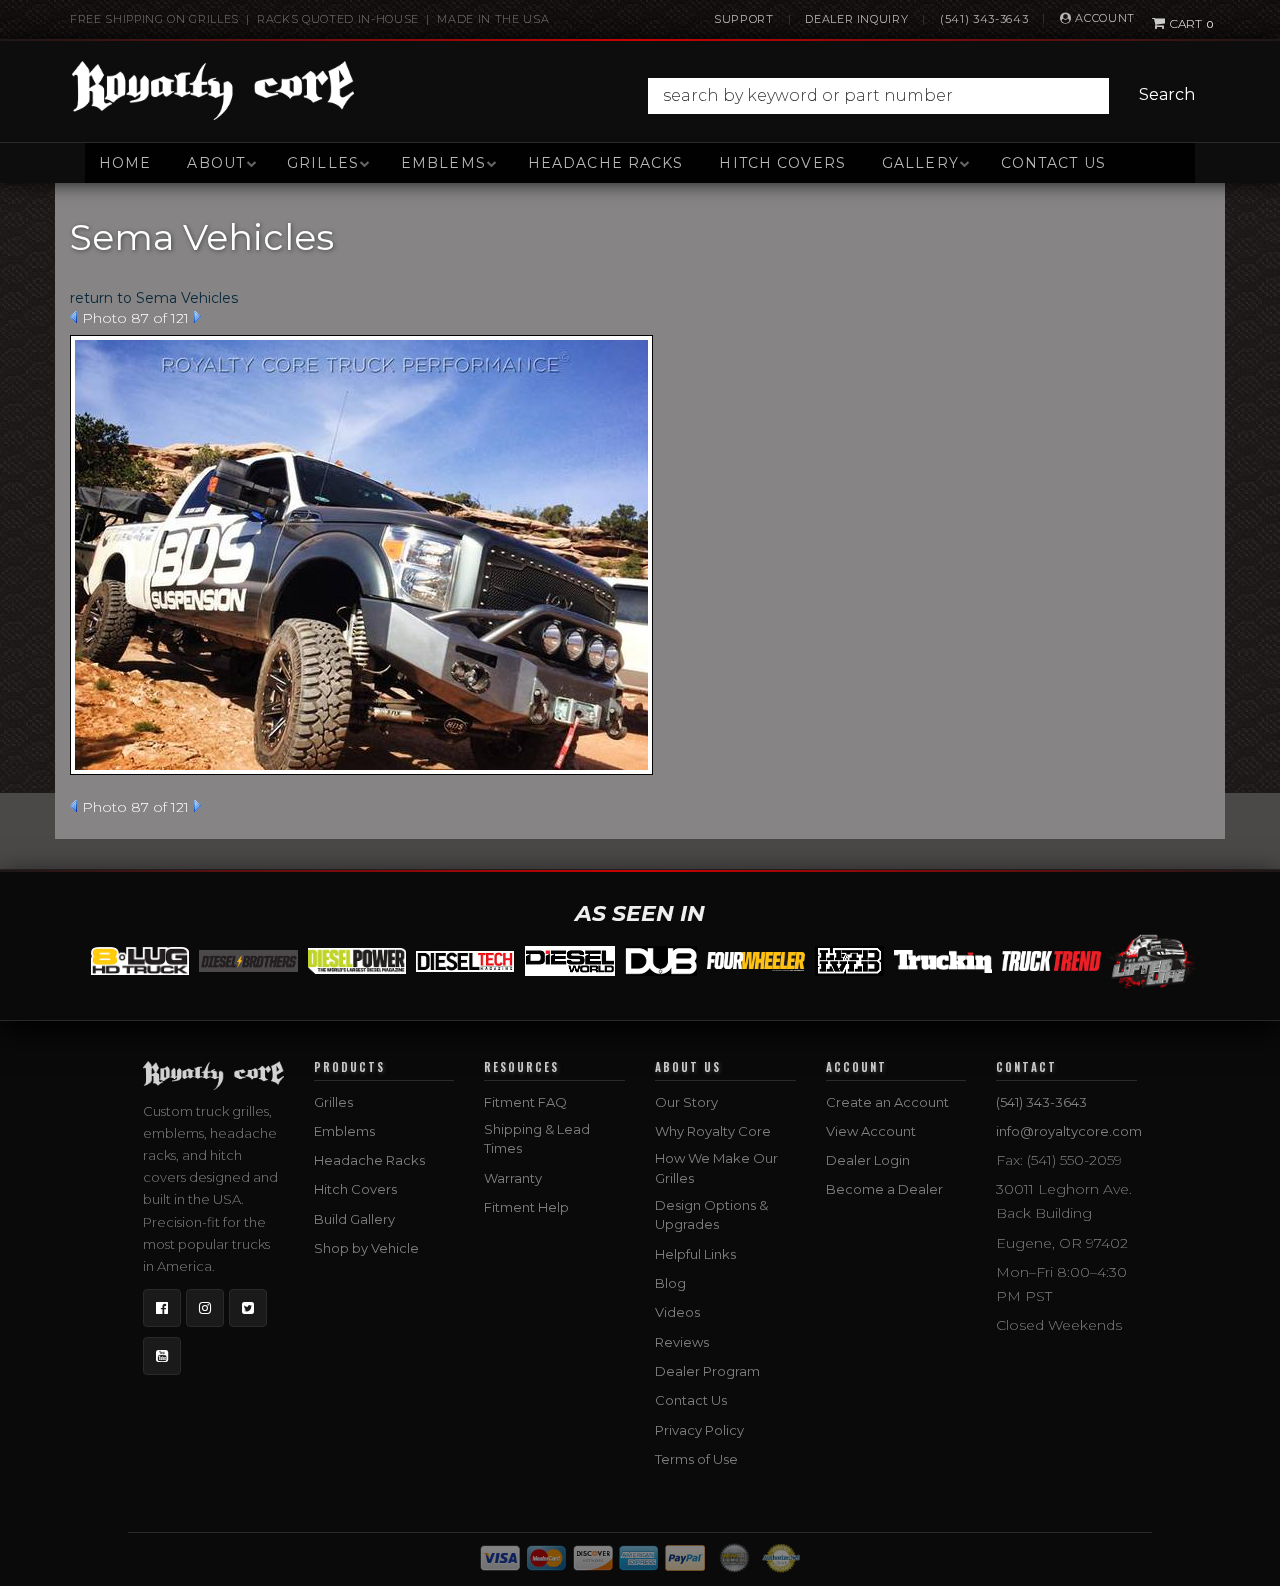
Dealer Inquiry (856, 19)
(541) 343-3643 (984, 19)
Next (197, 317)
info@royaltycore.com (1069, 1131)
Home (125, 163)
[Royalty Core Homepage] (213, 90)
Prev (73, 317)
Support (744, 19)
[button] (926, 96)
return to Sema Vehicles (154, 298)
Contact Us (1053, 163)
